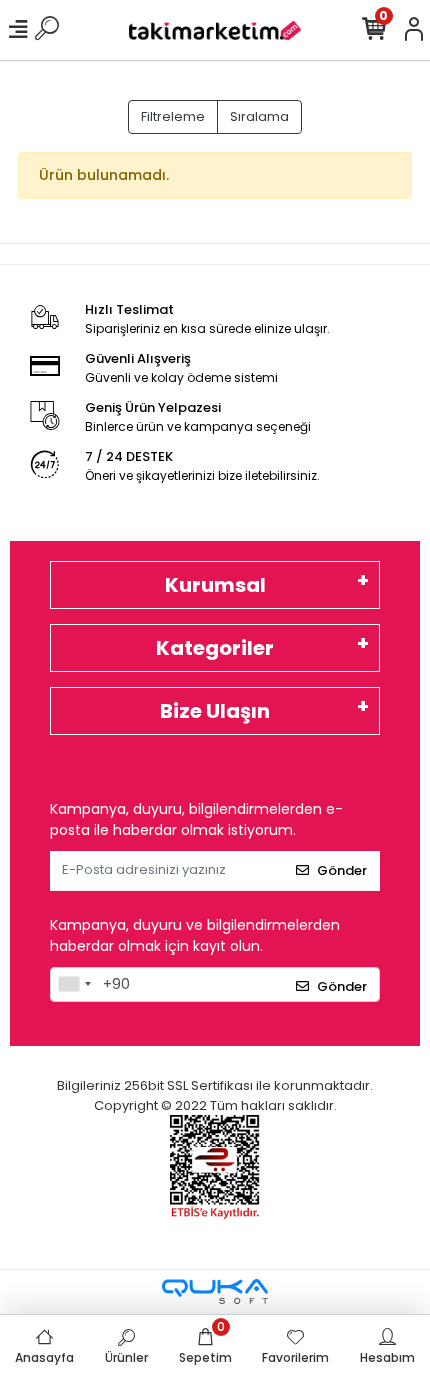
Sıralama (259, 116)
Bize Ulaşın (215, 711)
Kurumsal (215, 585)
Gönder (342, 870)
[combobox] (74, 985)
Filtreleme (173, 116)
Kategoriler (215, 648)
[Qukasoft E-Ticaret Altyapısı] (215, 1291)
